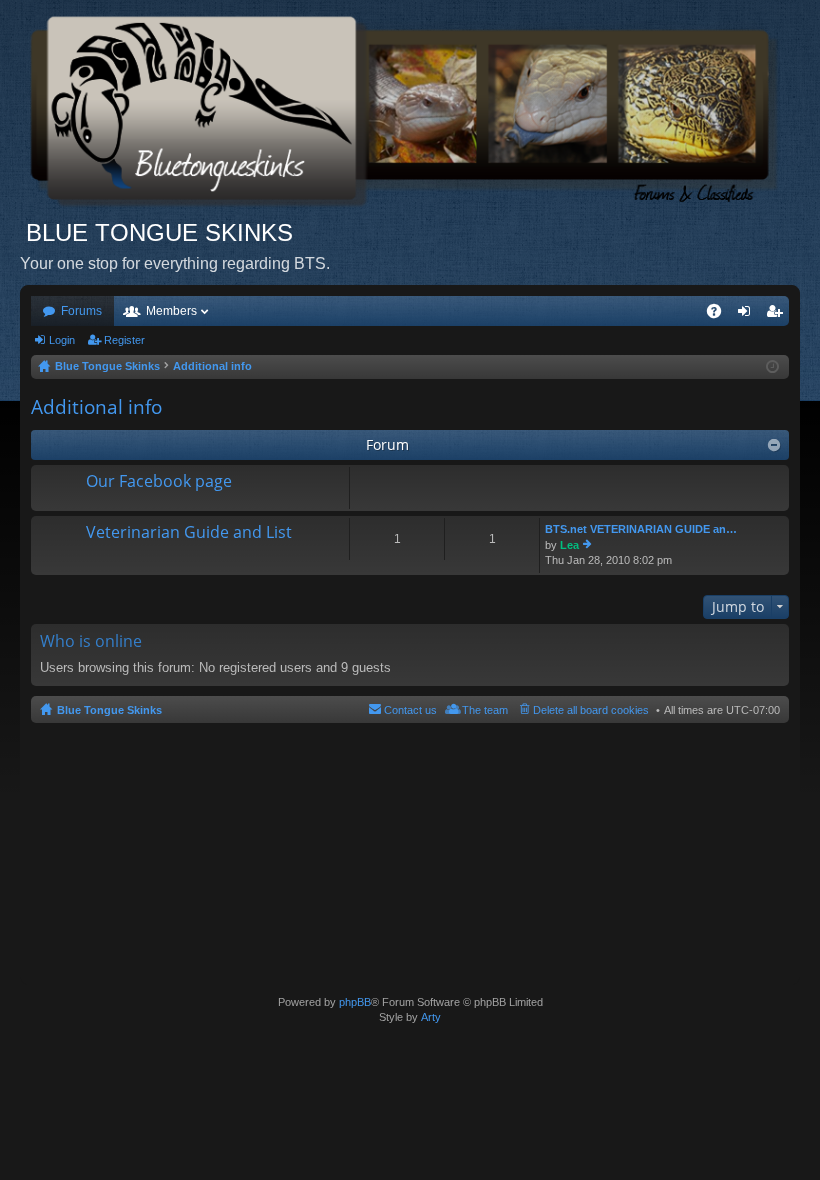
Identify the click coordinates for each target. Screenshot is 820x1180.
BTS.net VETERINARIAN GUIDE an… (641, 529)
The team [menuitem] (485, 710)
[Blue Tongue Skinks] (410, 108)
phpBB (355, 1002)
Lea (569, 545)
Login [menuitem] (748, 315)
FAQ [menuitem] (720, 315)
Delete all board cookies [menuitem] (591, 710)
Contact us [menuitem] (410, 710)
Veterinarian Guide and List (189, 533)
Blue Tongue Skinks (109, 710)
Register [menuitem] (778, 315)
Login (62, 340)
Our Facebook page (159, 482)
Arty (431, 1017)
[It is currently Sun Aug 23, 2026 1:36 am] (772, 367)
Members (171, 311)
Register (124, 340)
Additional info (96, 407)
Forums (81, 311)
